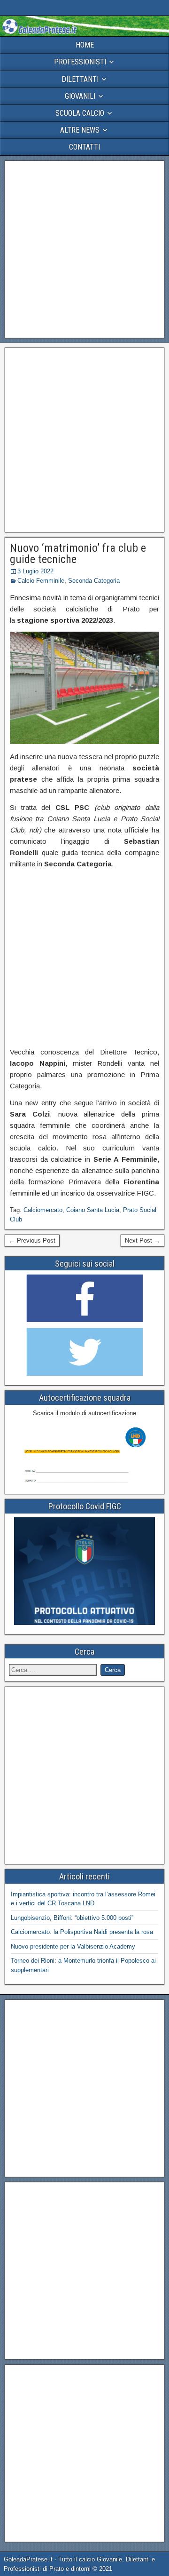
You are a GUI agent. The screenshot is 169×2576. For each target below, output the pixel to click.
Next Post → (142, 1240)
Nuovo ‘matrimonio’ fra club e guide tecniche (78, 554)
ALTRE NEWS (80, 130)
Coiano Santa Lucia (93, 1210)
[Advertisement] (84, 249)
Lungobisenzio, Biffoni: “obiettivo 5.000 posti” (72, 1918)
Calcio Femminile (41, 581)
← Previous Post (32, 1240)
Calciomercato (43, 1210)
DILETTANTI (80, 79)
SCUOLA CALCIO (80, 113)
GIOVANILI (80, 96)
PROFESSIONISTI (80, 62)
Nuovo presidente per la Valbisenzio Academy (73, 1946)
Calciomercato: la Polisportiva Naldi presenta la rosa (82, 1932)
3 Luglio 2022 (35, 571)
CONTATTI (84, 147)
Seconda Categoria (94, 581)
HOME (85, 45)
